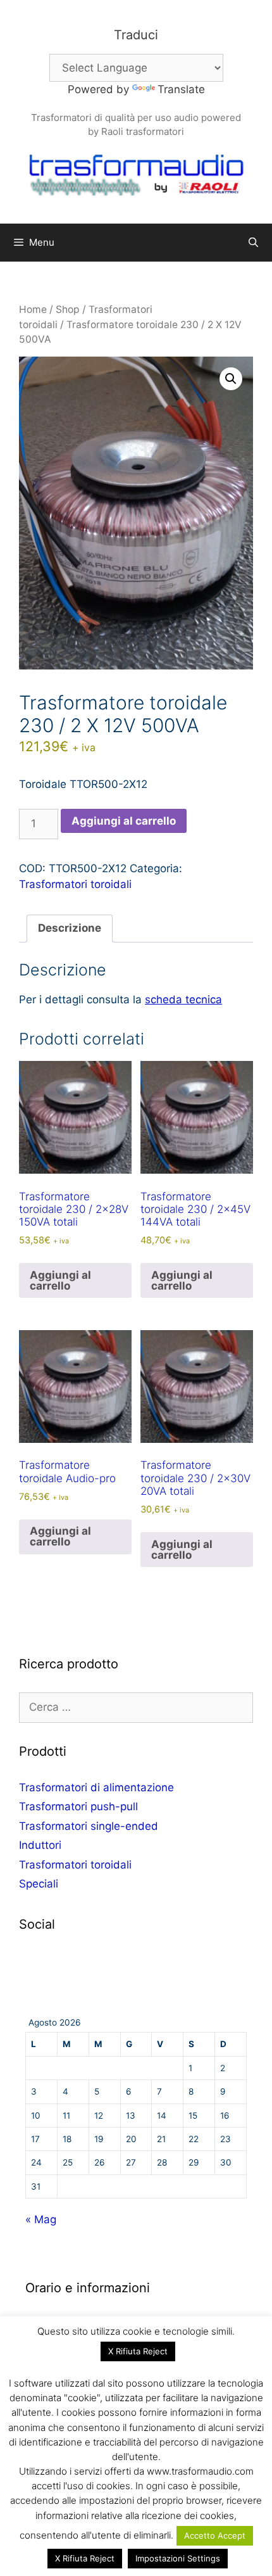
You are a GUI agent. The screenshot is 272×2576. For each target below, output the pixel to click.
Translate (181, 89)
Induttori (40, 1845)
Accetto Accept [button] (215, 2535)
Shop (68, 309)
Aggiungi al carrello (124, 821)
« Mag (41, 2219)
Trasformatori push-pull (78, 1806)
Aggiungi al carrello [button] (60, 1280)
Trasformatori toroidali (75, 884)
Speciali (39, 1884)
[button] (231, 379)
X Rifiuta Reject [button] (138, 2351)
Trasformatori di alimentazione (96, 1787)
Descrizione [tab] (70, 928)
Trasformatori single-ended (89, 1826)
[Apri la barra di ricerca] (253, 243)
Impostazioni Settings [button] (178, 2558)
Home (33, 309)
